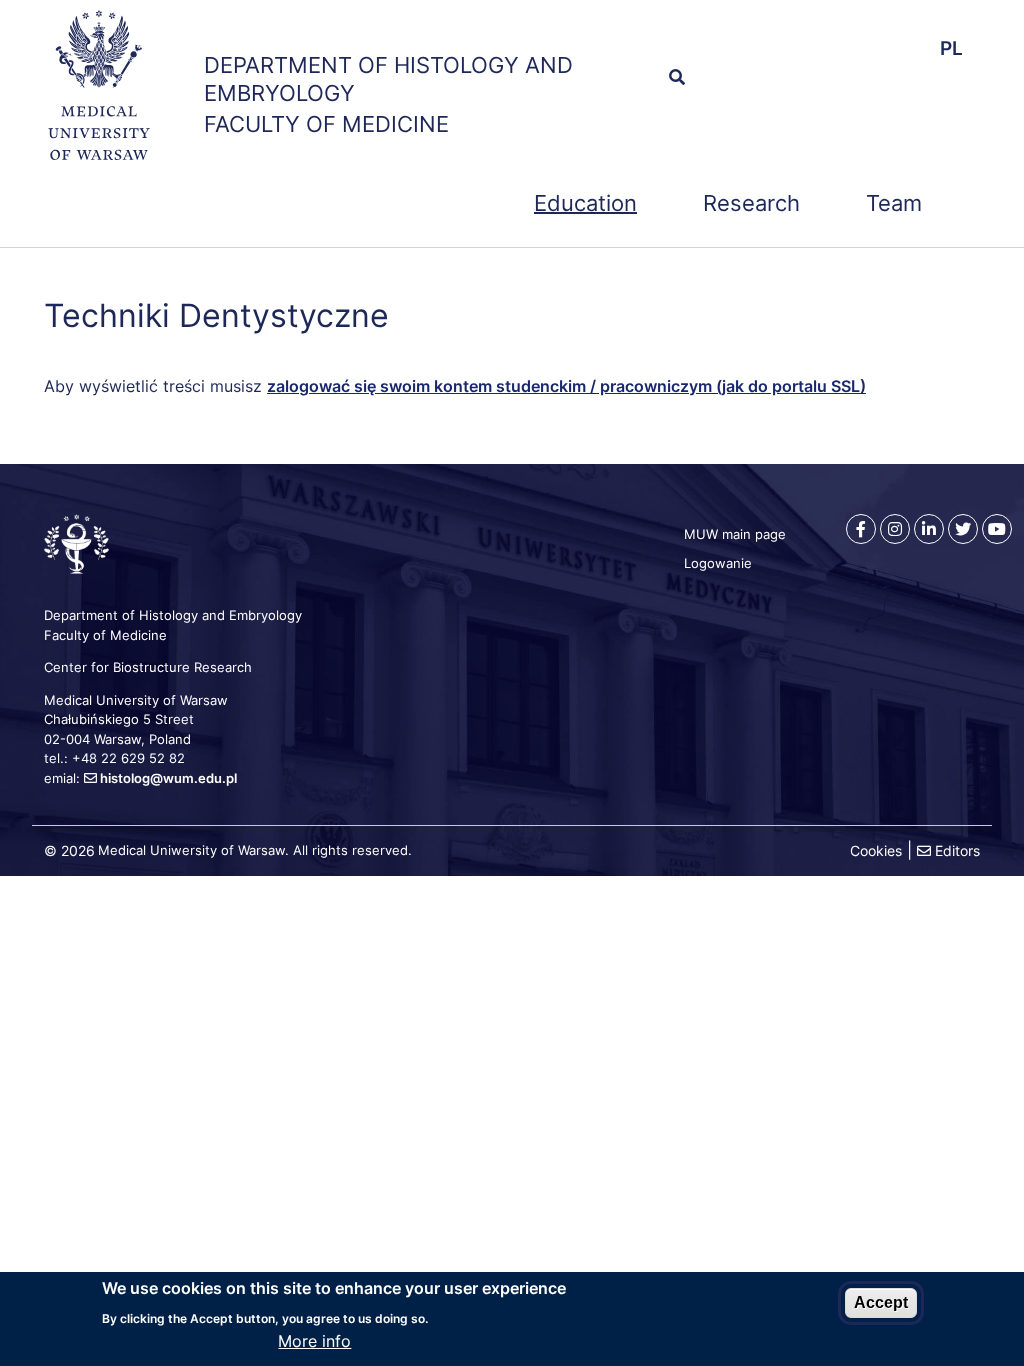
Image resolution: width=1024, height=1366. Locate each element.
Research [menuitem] (751, 203)
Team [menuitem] (894, 203)
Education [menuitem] (585, 203)
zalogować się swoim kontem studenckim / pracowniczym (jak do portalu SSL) (566, 386)
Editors (957, 850)
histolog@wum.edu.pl (168, 778)
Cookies (876, 850)
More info (314, 1341)
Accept (881, 1302)
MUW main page (735, 534)
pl (951, 48)
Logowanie (718, 563)
